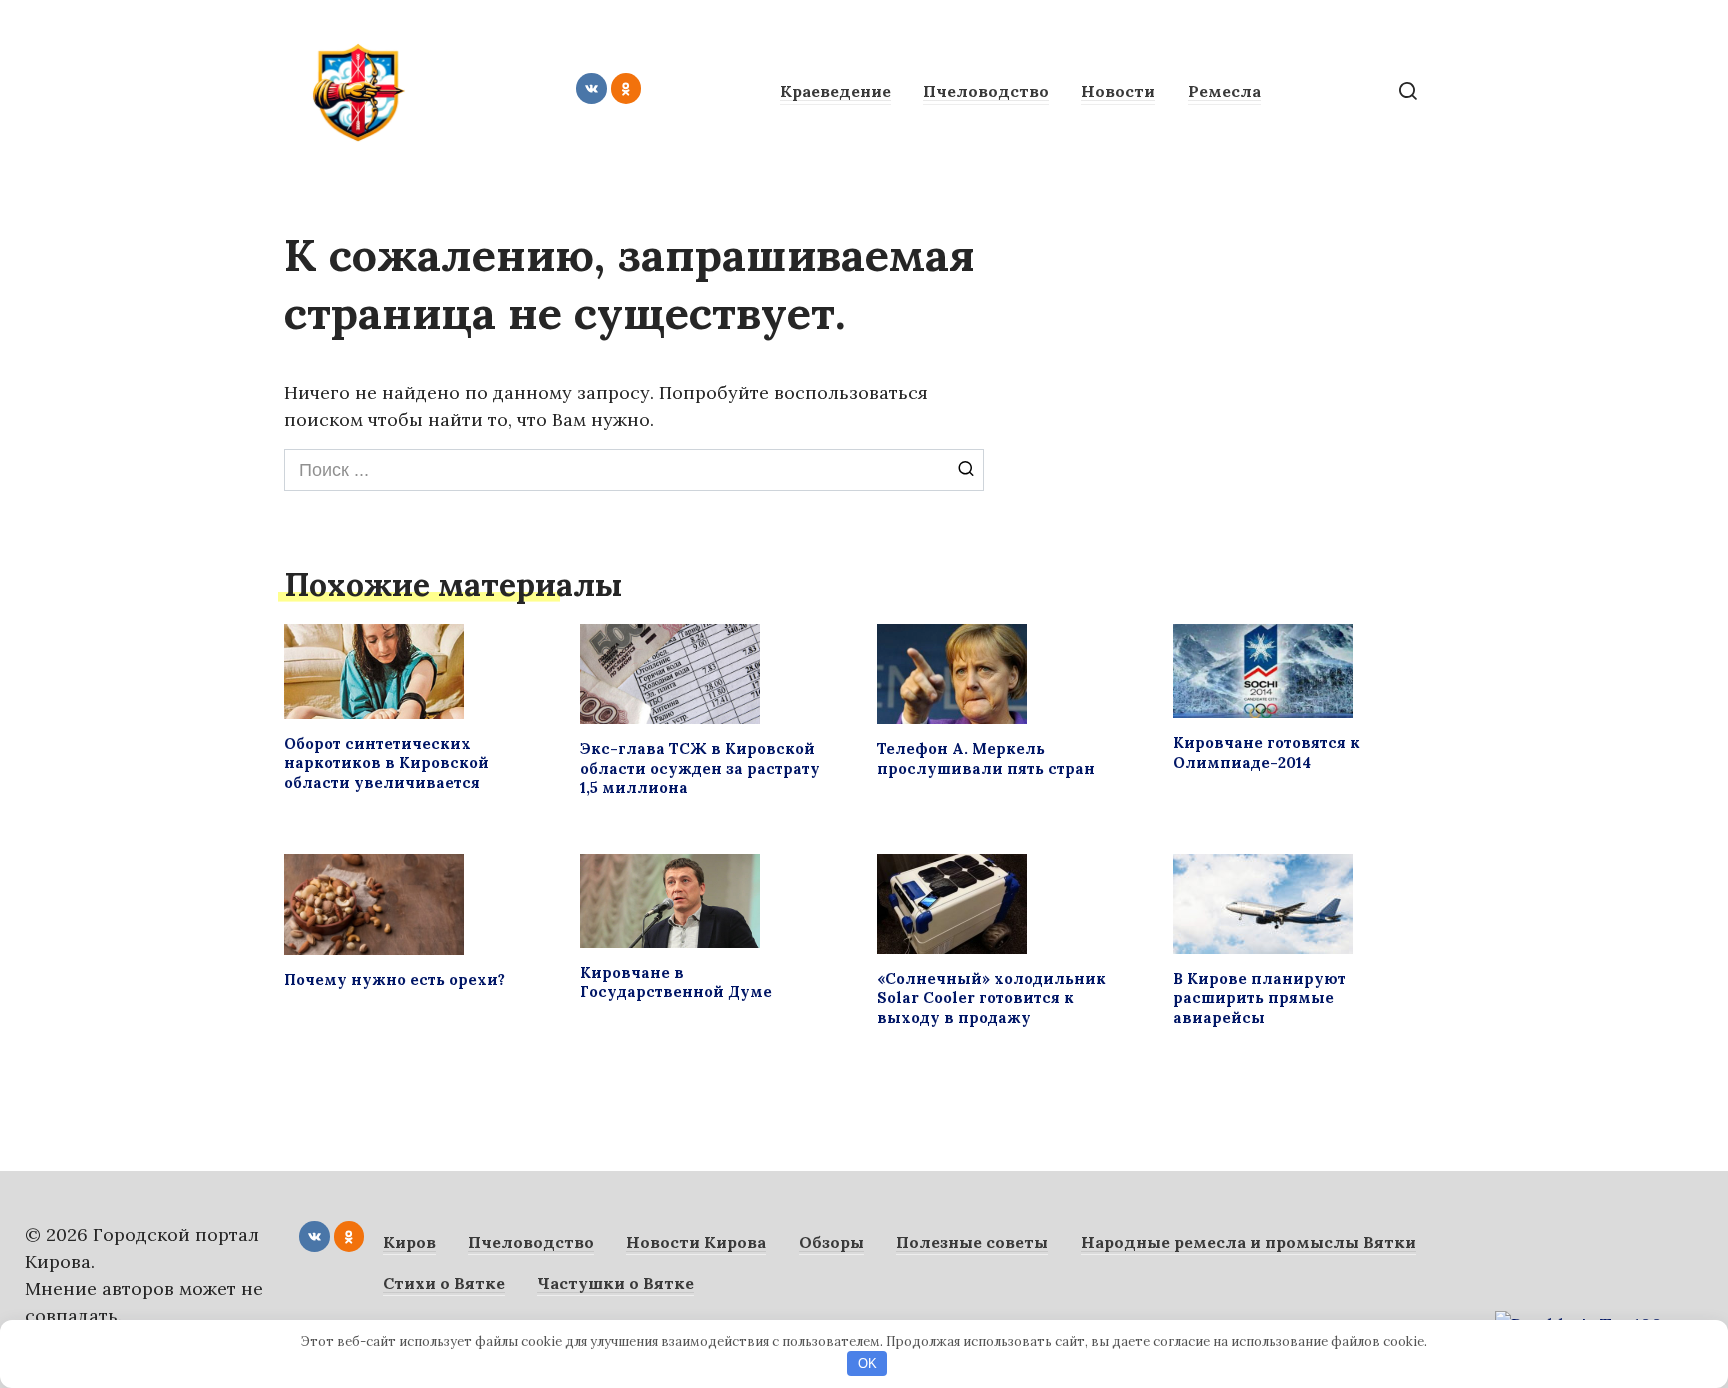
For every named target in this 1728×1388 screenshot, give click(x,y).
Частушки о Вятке (615, 1283)
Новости (1118, 91)
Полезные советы (972, 1242)
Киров (409, 1242)
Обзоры (831, 1242)
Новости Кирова (696, 1242)
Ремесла (1224, 91)
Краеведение (835, 91)
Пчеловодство (986, 91)
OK (867, 1363)
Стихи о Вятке (444, 1283)
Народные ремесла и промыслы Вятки (1248, 1242)
